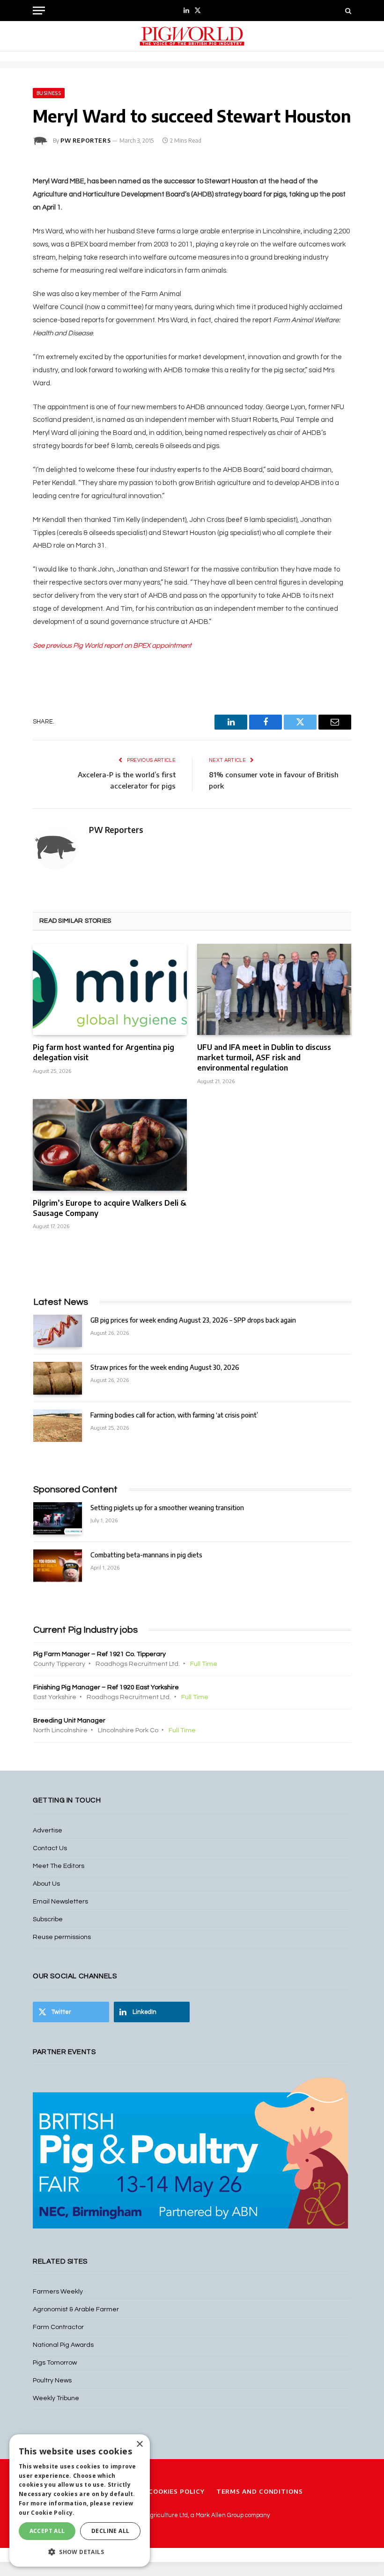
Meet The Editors (59, 1866)
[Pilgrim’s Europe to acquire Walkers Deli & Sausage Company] (110, 1145)
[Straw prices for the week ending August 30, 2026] (58, 1378)
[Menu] (39, 11)
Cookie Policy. (53, 2513)
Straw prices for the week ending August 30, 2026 (165, 1367)
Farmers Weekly (58, 2292)
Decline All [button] (110, 2531)
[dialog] (80, 2500)
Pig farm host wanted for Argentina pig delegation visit (103, 1052)
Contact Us (50, 1848)
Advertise (48, 1831)
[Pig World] (192, 36)
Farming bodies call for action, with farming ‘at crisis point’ (174, 1415)
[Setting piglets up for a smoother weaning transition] (58, 1518)
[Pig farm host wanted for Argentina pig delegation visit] (110, 990)
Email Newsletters (60, 1902)
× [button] (139, 2444)
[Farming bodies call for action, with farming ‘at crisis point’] (58, 1426)
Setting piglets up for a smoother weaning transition (167, 1508)
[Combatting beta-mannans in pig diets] (58, 1566)
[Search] (347, 11)
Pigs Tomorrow (55, 2363)
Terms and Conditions (260, 2491)
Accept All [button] (47, 2531)
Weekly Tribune (56, 2398)
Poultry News (52, 2381)
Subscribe (48, 1919)
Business (49, 93)
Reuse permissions (62, 1937)
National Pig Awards (63, 2345)
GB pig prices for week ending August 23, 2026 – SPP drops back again (193, 1320)
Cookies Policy (177, 2491)
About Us (46, 1884)
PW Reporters (85, 141)
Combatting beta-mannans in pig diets (146, 1555)
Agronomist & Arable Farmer (76, 2309)
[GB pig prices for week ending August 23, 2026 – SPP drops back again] (58, 1331)
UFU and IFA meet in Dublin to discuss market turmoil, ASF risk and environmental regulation (264, 1057)
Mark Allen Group (220, 2515)
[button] (80, 2552)
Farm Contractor (58, 2327)
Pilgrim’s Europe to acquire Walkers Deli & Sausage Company (110, 1208)
